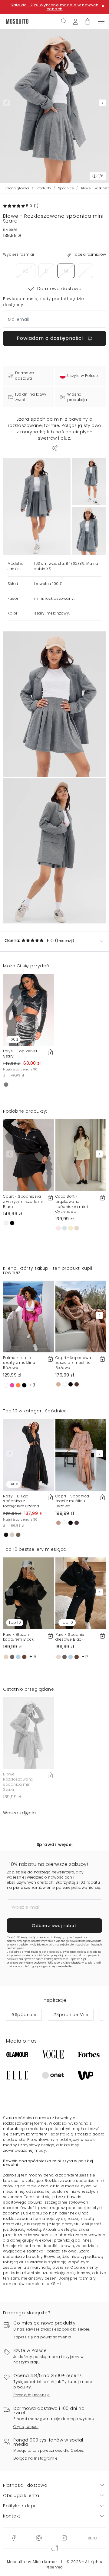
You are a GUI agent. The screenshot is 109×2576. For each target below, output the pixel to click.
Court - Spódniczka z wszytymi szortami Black (23, 1201)
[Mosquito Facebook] (13, 2537)
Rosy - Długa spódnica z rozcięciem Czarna (21, 1501)
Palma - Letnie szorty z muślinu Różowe (19, 1363)
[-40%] (28, 1455)
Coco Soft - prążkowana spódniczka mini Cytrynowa (72, 1204)
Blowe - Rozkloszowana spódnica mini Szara (18, 1782)
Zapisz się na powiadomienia (42, 2337)
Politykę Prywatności (57, 1959)
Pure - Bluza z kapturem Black (18, 1637)
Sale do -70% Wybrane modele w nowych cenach (54, 7)
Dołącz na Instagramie (36, 2458)
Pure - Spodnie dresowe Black (70, 1637)
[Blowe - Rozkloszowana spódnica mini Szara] (89, 482)
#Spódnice (24, 2015)
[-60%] (28, 1010)
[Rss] (92, 2537)
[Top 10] (28, 1593)
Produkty (44, 188)
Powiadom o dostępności (51, 338)
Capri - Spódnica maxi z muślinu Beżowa (72, 1501)
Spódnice (66, 188)
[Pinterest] (39, 2537)
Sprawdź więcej (55, 1844)
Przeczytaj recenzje (32, 2395)
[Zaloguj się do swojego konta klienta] (75, 21)
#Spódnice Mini (71, 2015)
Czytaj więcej (26, 2427)
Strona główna (17, 188)
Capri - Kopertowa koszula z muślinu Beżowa (73, 1363)
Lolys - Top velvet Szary (20, 1054)
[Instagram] (64, 2537)
